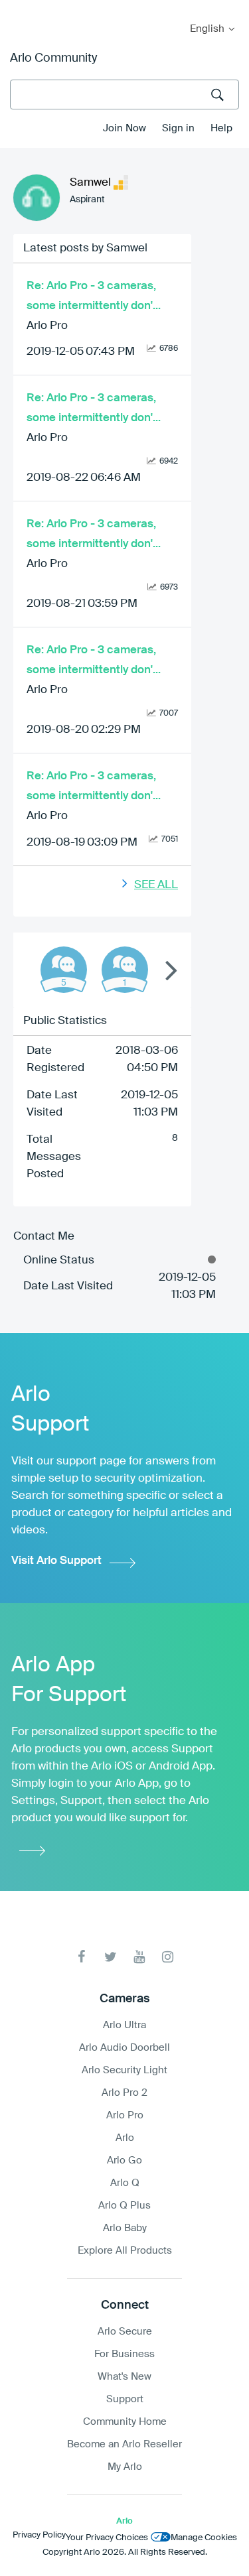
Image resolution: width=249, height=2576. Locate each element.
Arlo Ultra (124, 2025)
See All (156, 885)
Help (221, 128)
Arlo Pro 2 (124, 2093)
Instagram (168, 1957)
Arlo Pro (47, 326)
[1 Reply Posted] (125, 970)
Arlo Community (53, 58)
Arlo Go (124, 2160)
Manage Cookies (204, 2538)
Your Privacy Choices (107, 2538)
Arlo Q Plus (124, 2206)
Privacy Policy (39, 2535)
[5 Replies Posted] (64, 970)
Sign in (178, 128)
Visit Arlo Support (56, 1561)
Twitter (111, 1957)
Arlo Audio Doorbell (124, 2048)
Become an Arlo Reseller (124, 2444)
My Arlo (19, 8)
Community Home (125, 2422)
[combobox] (124, 95)
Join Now (124, 128)
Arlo (125, 2138)
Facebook (82, 1957)
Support (125, 2399)
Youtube (139, 1957)
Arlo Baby (125, 2228)
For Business (124, 2354)
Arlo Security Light (124, 2070)
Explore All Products (125, 2251)
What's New (124, 2377)
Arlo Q (125, 2183)
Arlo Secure (125, 2332)
